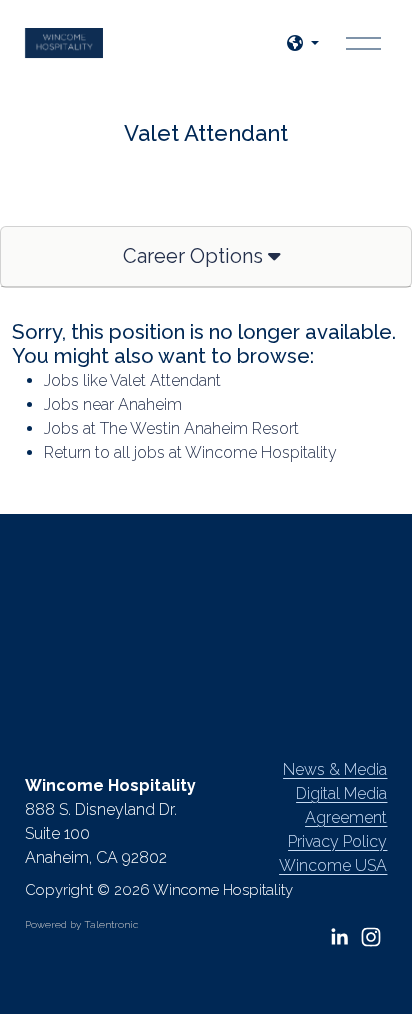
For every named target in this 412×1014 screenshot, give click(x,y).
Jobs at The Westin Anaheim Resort (171, 428)
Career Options (195, 256)
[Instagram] (371, 937)
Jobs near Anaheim (113, 404)
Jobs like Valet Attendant (132, 380)
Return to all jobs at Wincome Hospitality (190, 452)
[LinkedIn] (339, 937)
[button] (303, 43)
